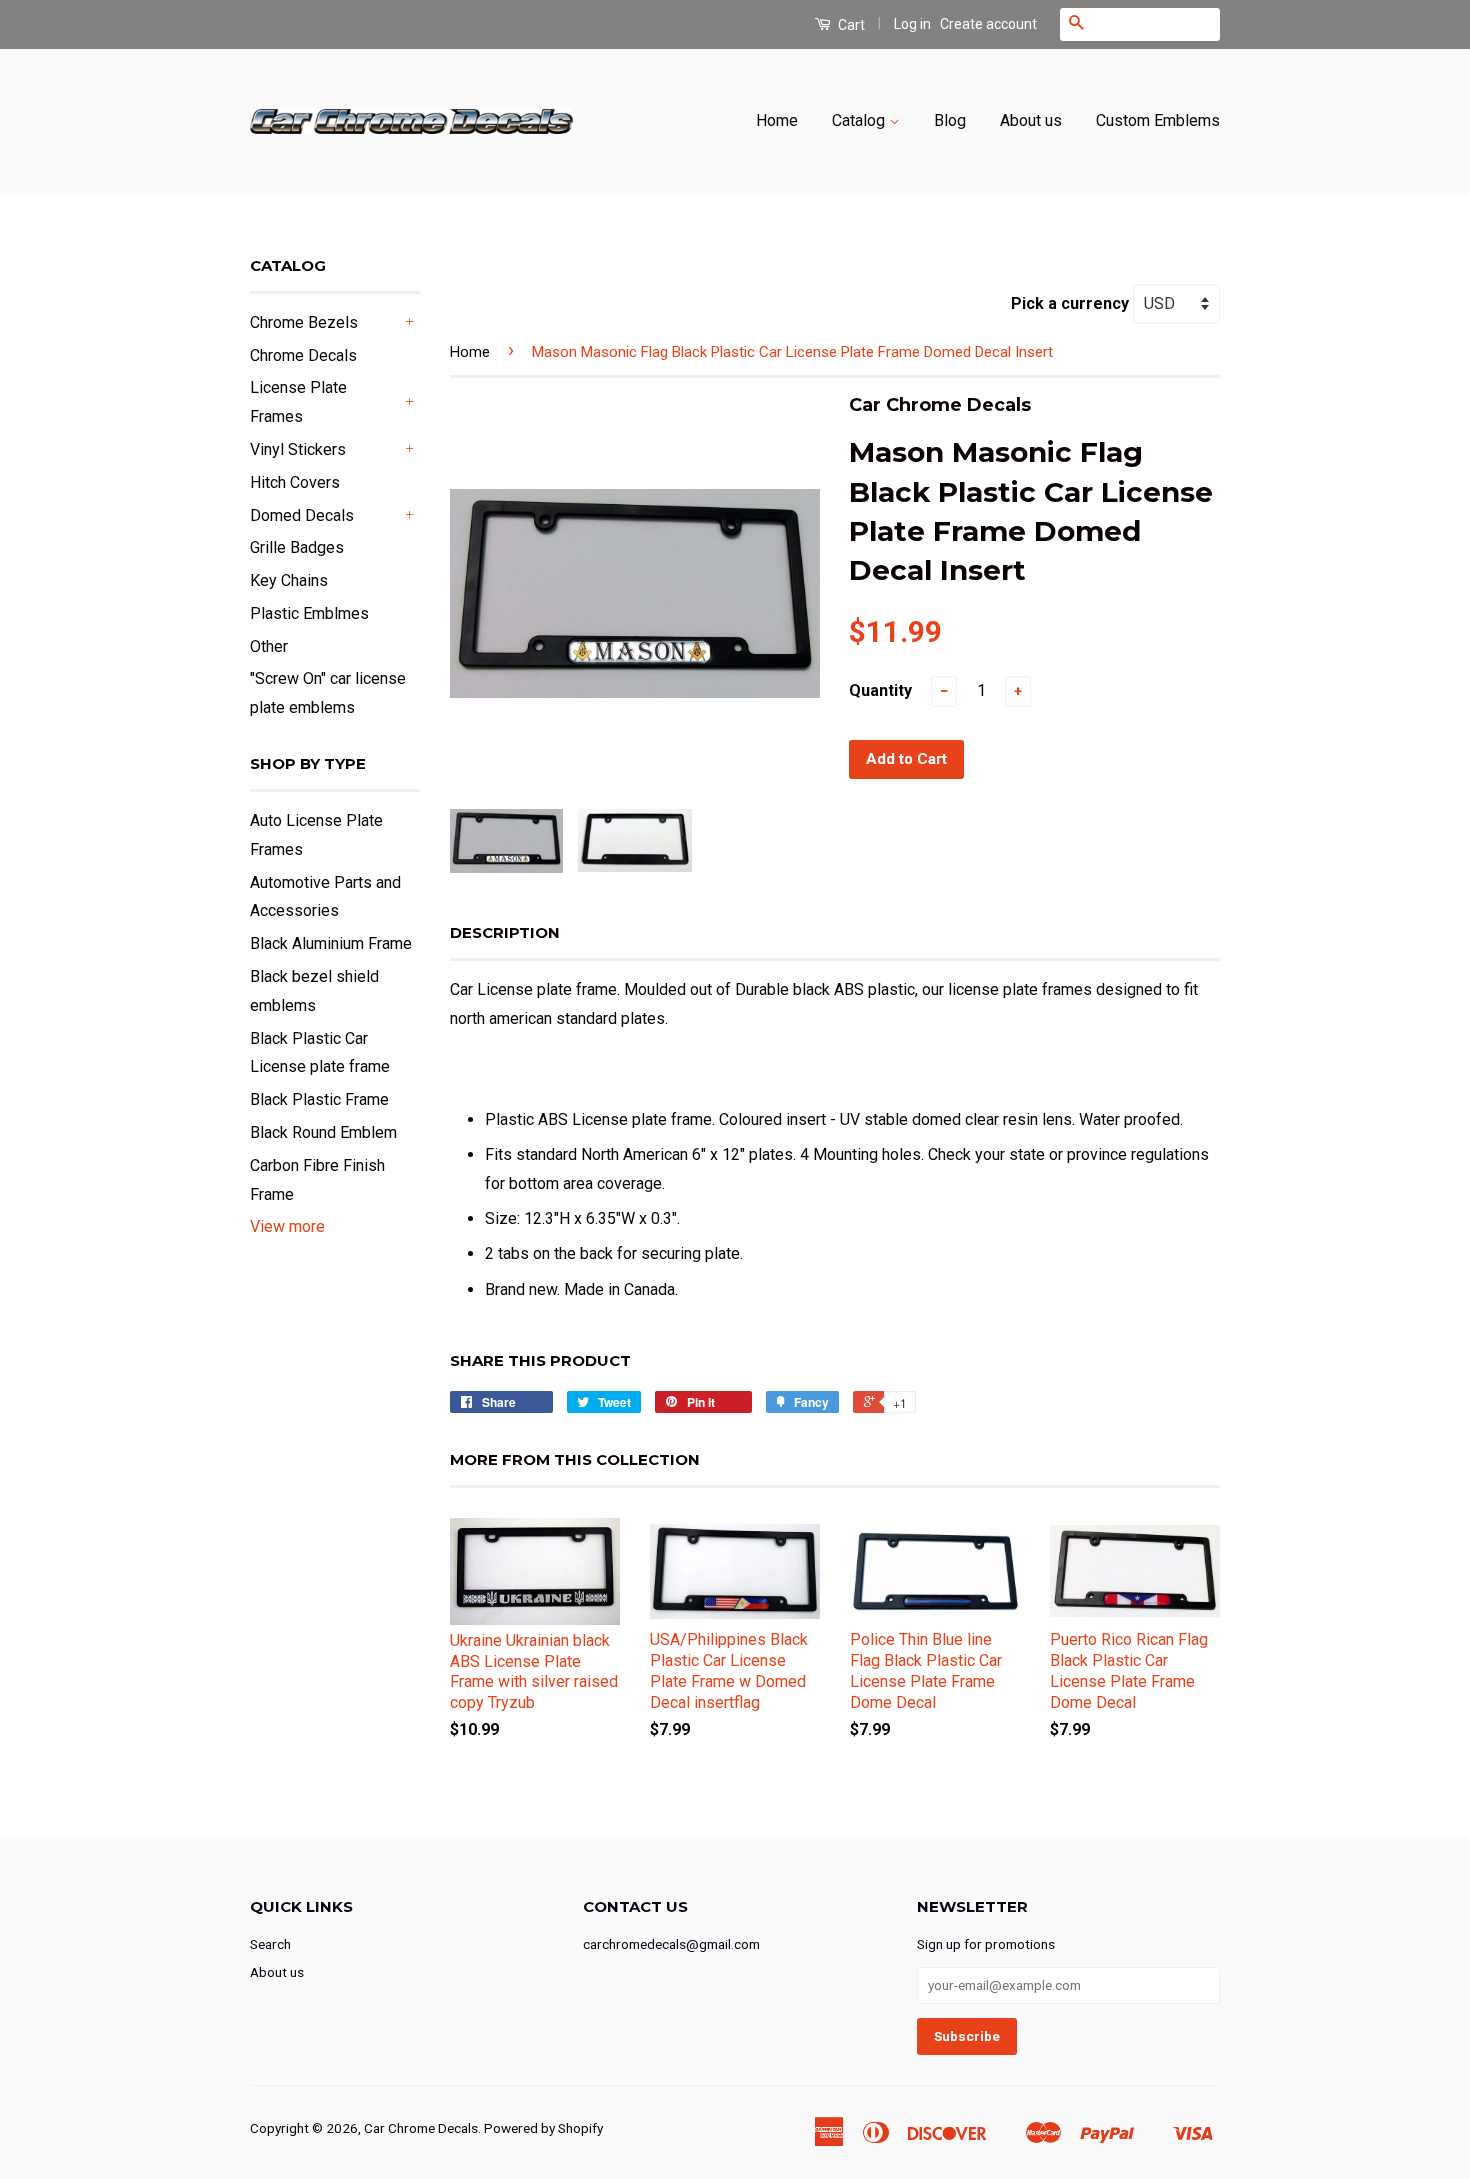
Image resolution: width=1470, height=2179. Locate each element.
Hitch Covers (295, 482)
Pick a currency (1072, 303)
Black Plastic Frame (319, 1099)
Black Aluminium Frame (331, 943)
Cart (850, 25)
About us (1031, 120)
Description (505, 932)
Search (270, 1944)
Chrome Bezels (304, 322)
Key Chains (289, 580)
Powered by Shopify (543, 2128)
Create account (988, 24)
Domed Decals (302, 515)
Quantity (880, 690)
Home (777, 120)
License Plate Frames (298, 402)
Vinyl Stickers (298, 449)
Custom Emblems (1158, 120)
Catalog (860, 120)
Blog (950, 120)
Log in (912, 24)
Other (269, 646)
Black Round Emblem (323, 1132)
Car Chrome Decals (421, 2128)
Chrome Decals (303, 355)
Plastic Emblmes (309, 613)
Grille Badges (297, 547)
